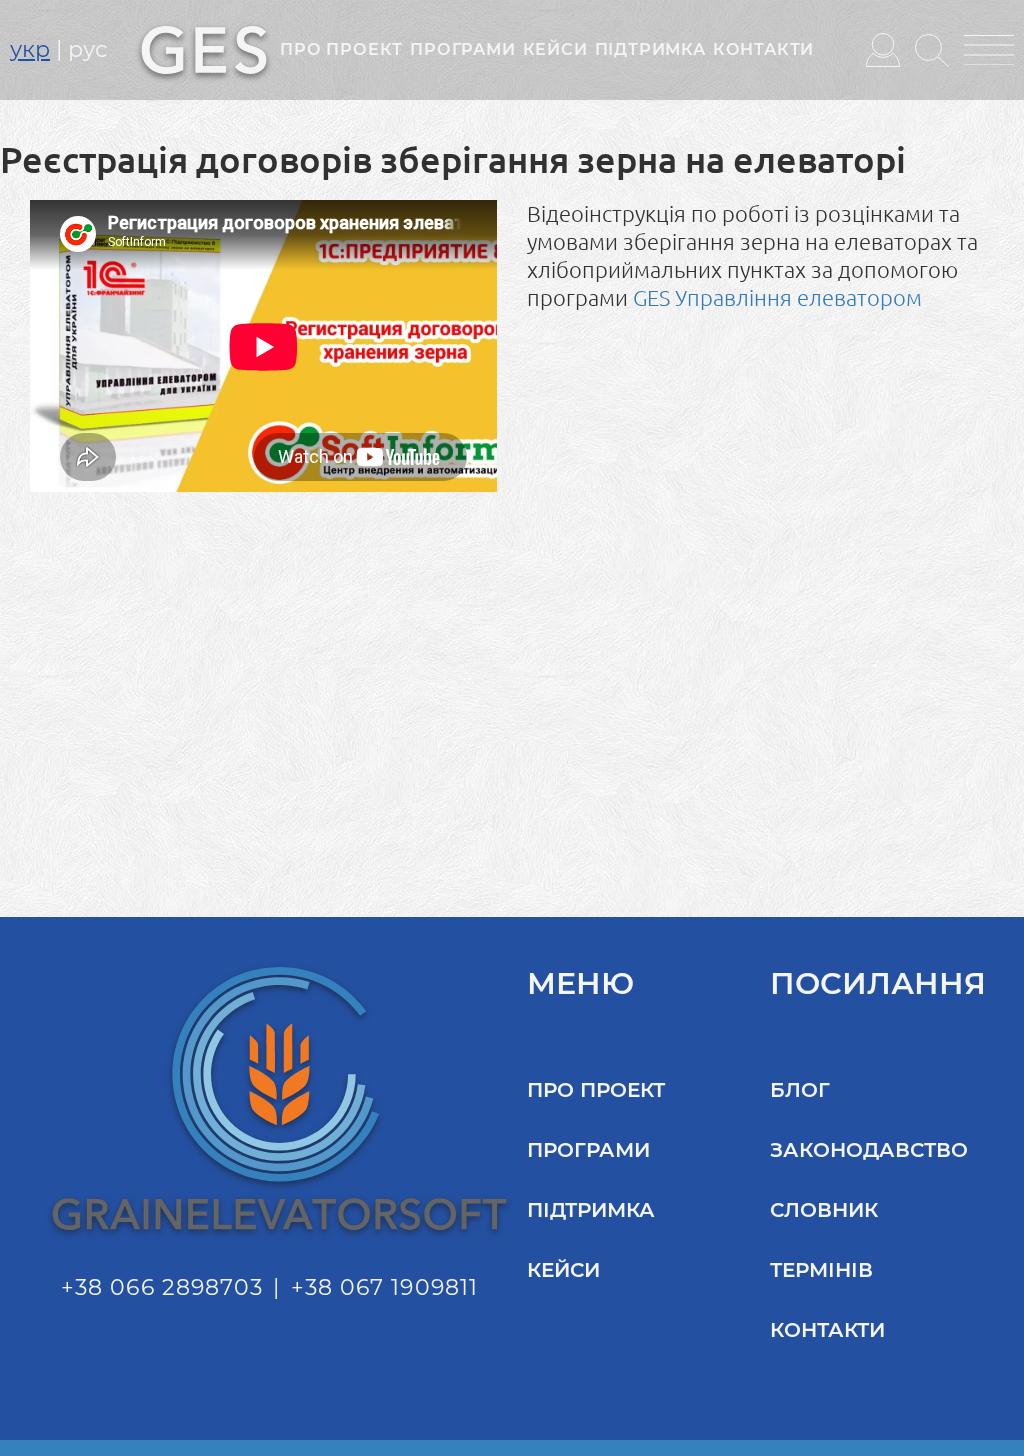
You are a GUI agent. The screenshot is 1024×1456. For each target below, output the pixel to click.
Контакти (763, 49)
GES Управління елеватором (777, 297)
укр (30, 49)
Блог (800, 1090)
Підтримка (650, 49)
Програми (462, 49)
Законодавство (869, 1150)
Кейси (555, 49)
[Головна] (204, 48)
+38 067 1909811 (385, 1287)
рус (87, 49)
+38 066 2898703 (162, 1287)
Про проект (341, 49)
